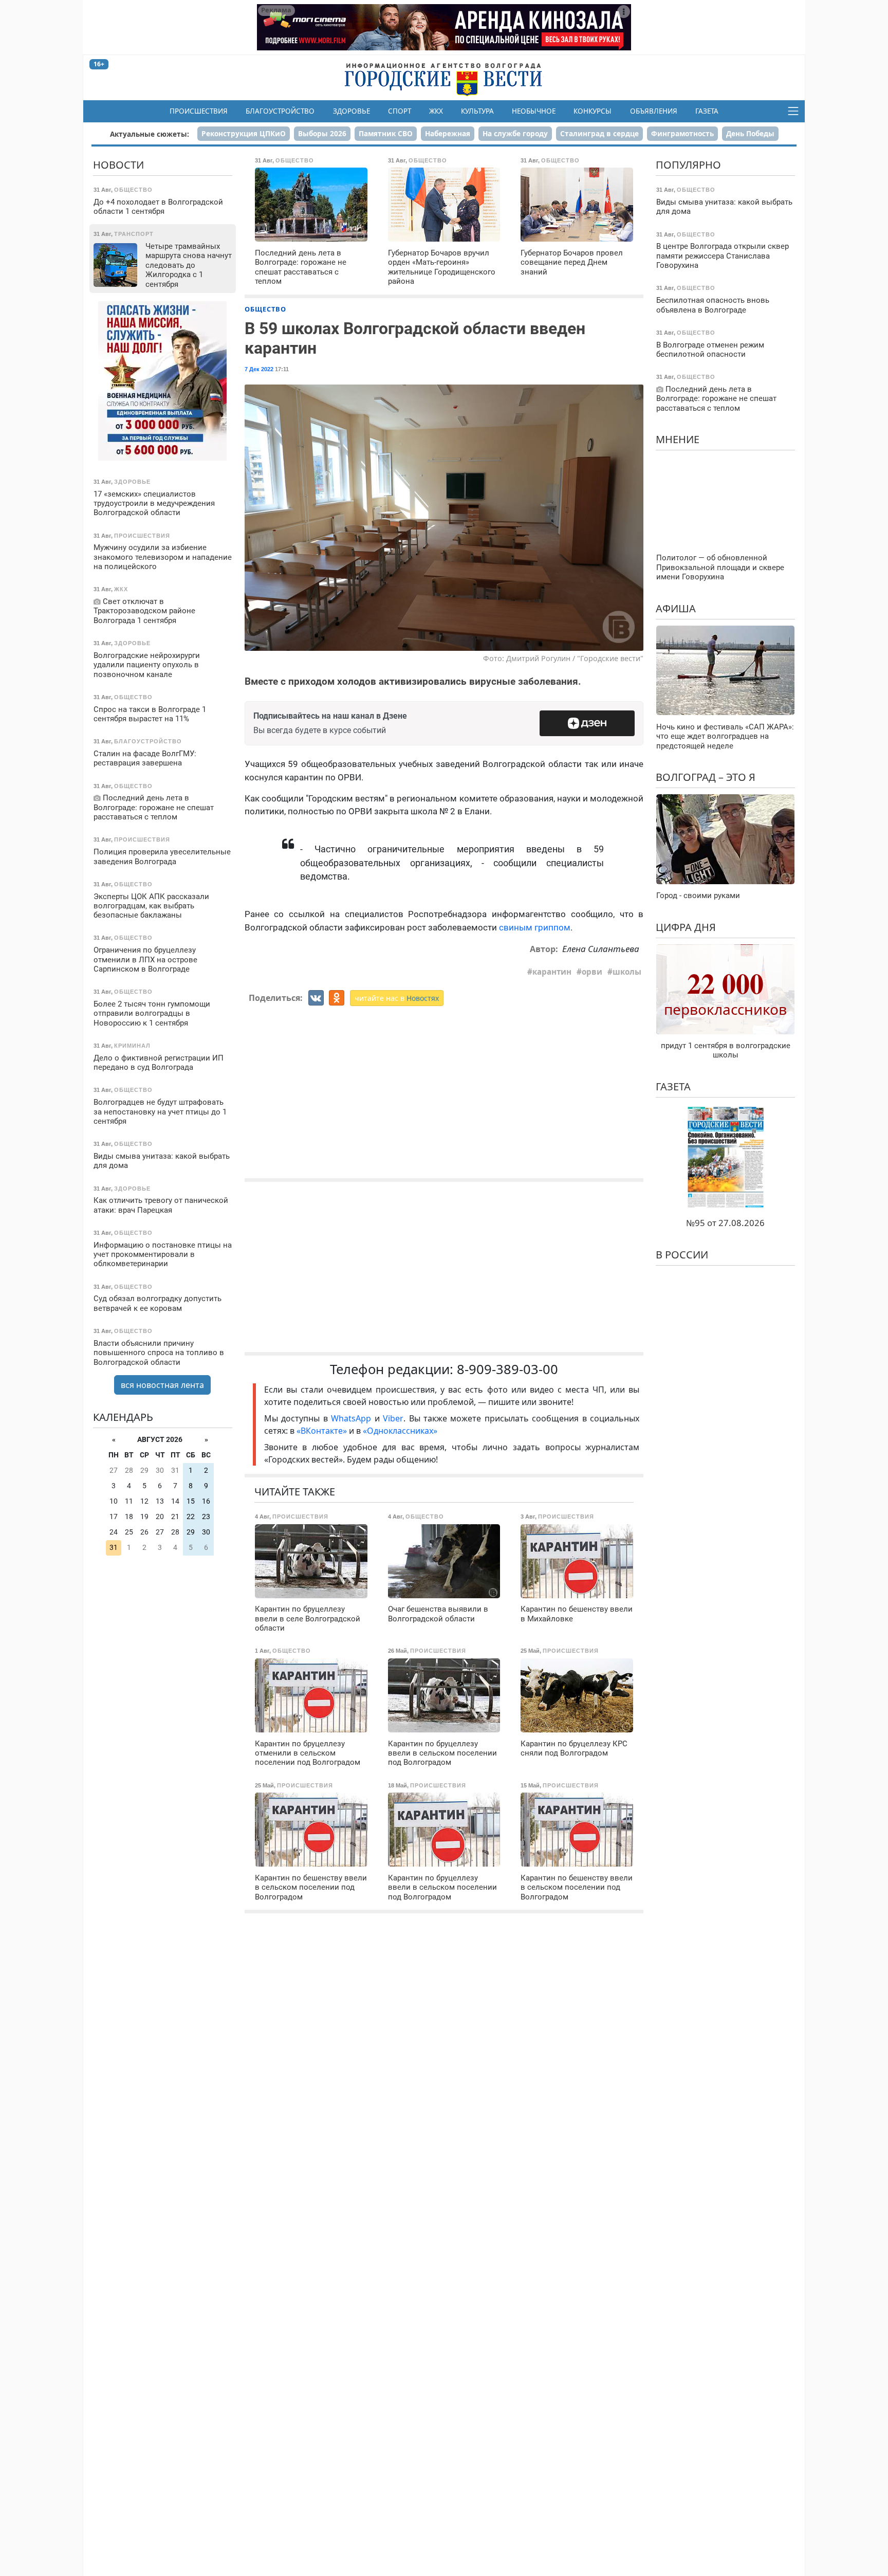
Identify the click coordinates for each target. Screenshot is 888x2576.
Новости (118, 165)
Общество (265, 309)
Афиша (676, 608)
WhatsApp (353, 1418)
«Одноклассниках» (400, 1431)
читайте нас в (397, 998)
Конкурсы (593, 111)
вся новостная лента (162, 1385)
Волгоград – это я (706, 777)
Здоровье (351, 111)
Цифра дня (686, 927)
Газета (707, 111)
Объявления (654, 111)
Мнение (678, 439)
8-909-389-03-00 (507, 1369)
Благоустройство (280, 111)
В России (682, 1254)
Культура (477, 111)
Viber (393, 1418)
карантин (552, 972)
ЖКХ (436, 111)
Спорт (400, 111)
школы (627, 972)
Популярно (688, 165)
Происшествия (199, 111)
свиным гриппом (535, 927)
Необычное (534, 111)
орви (592, 972)
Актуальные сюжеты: (150, 134)
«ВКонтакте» (322, 1431)
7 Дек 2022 (259, 369)
